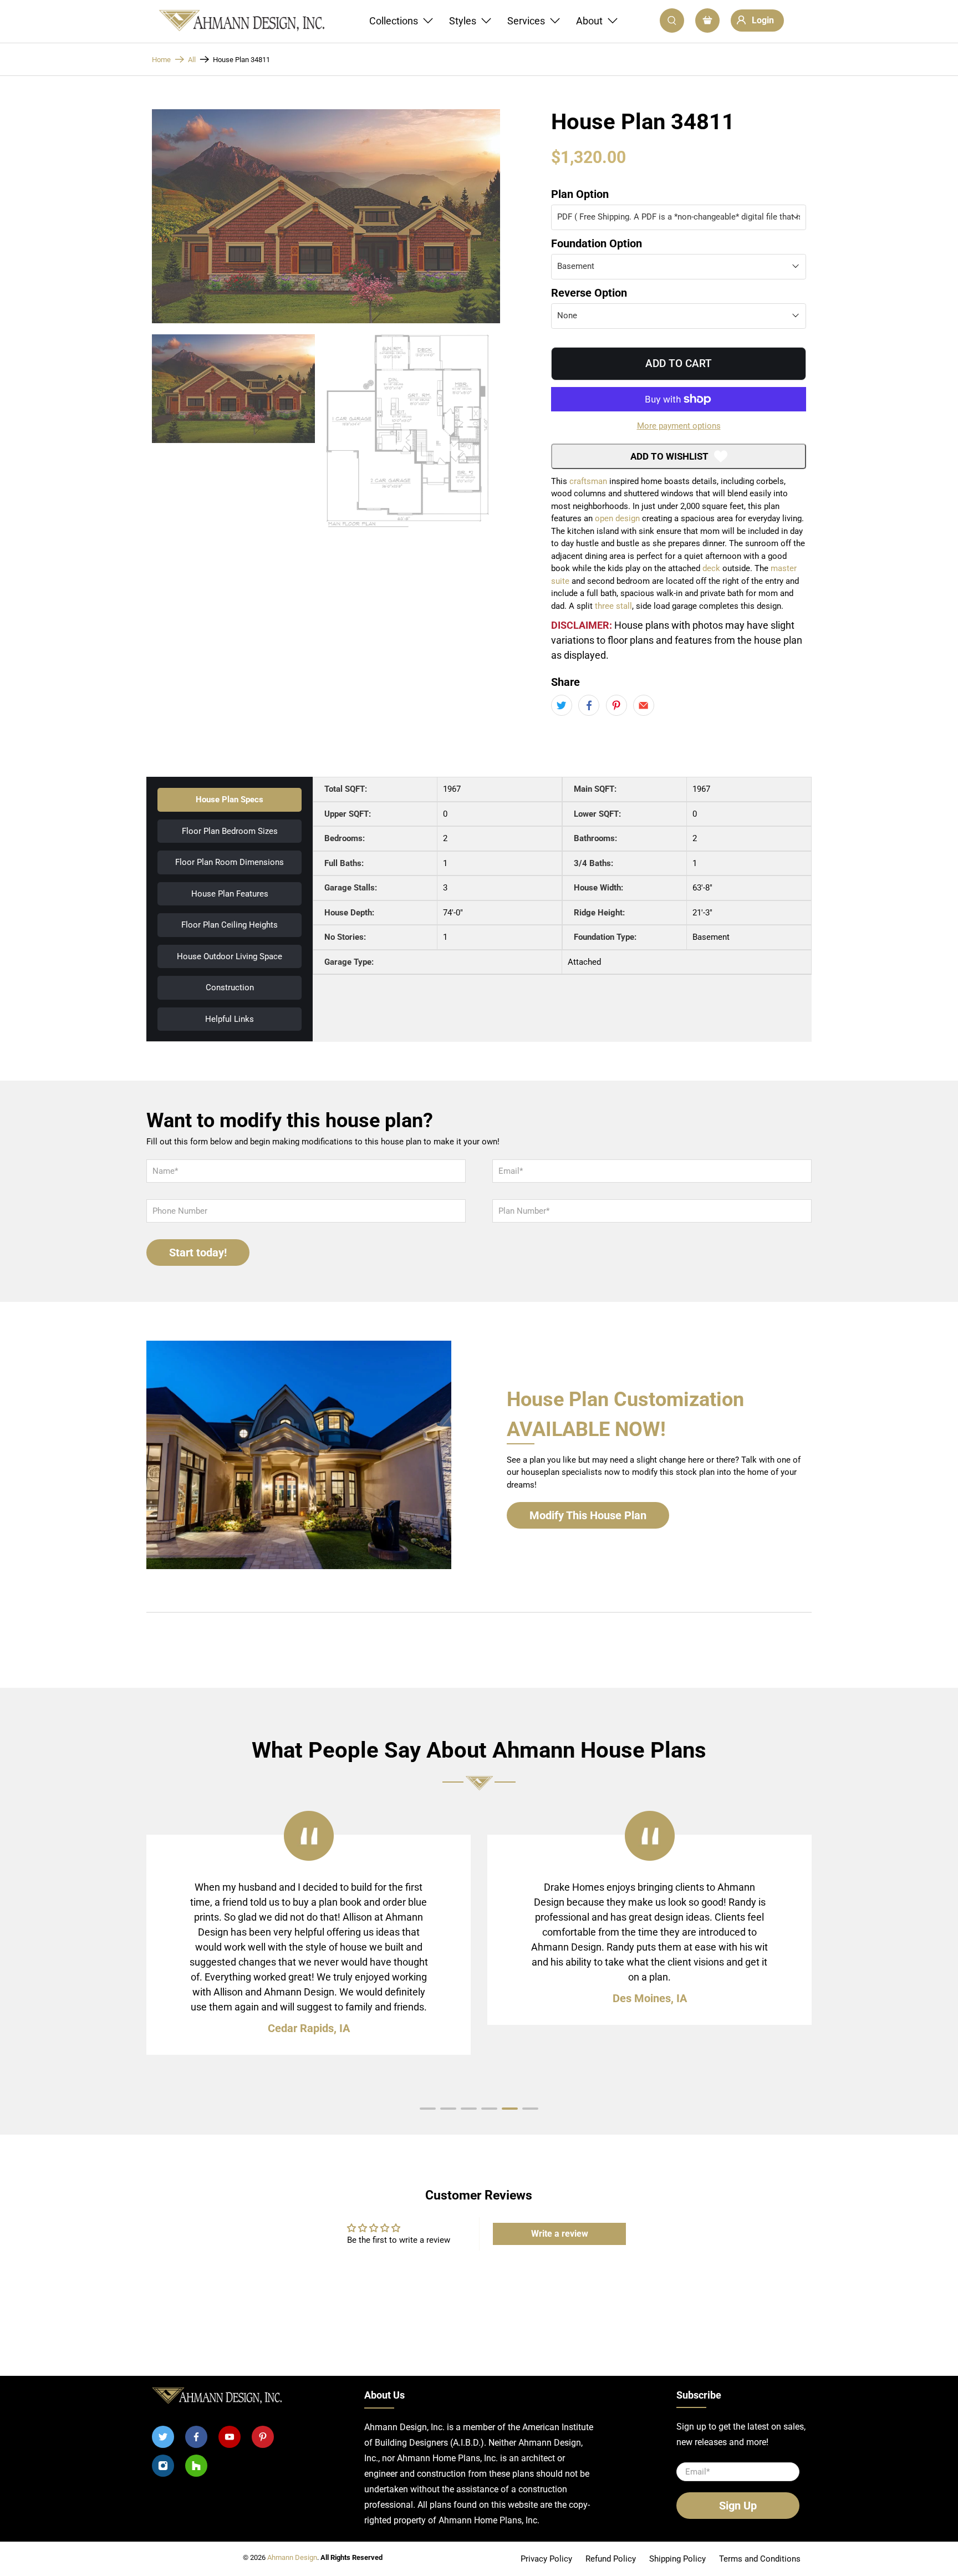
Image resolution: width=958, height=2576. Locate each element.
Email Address (425, 1118)
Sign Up (479, 1181)
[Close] (575, 887)
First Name (416, 1071)
